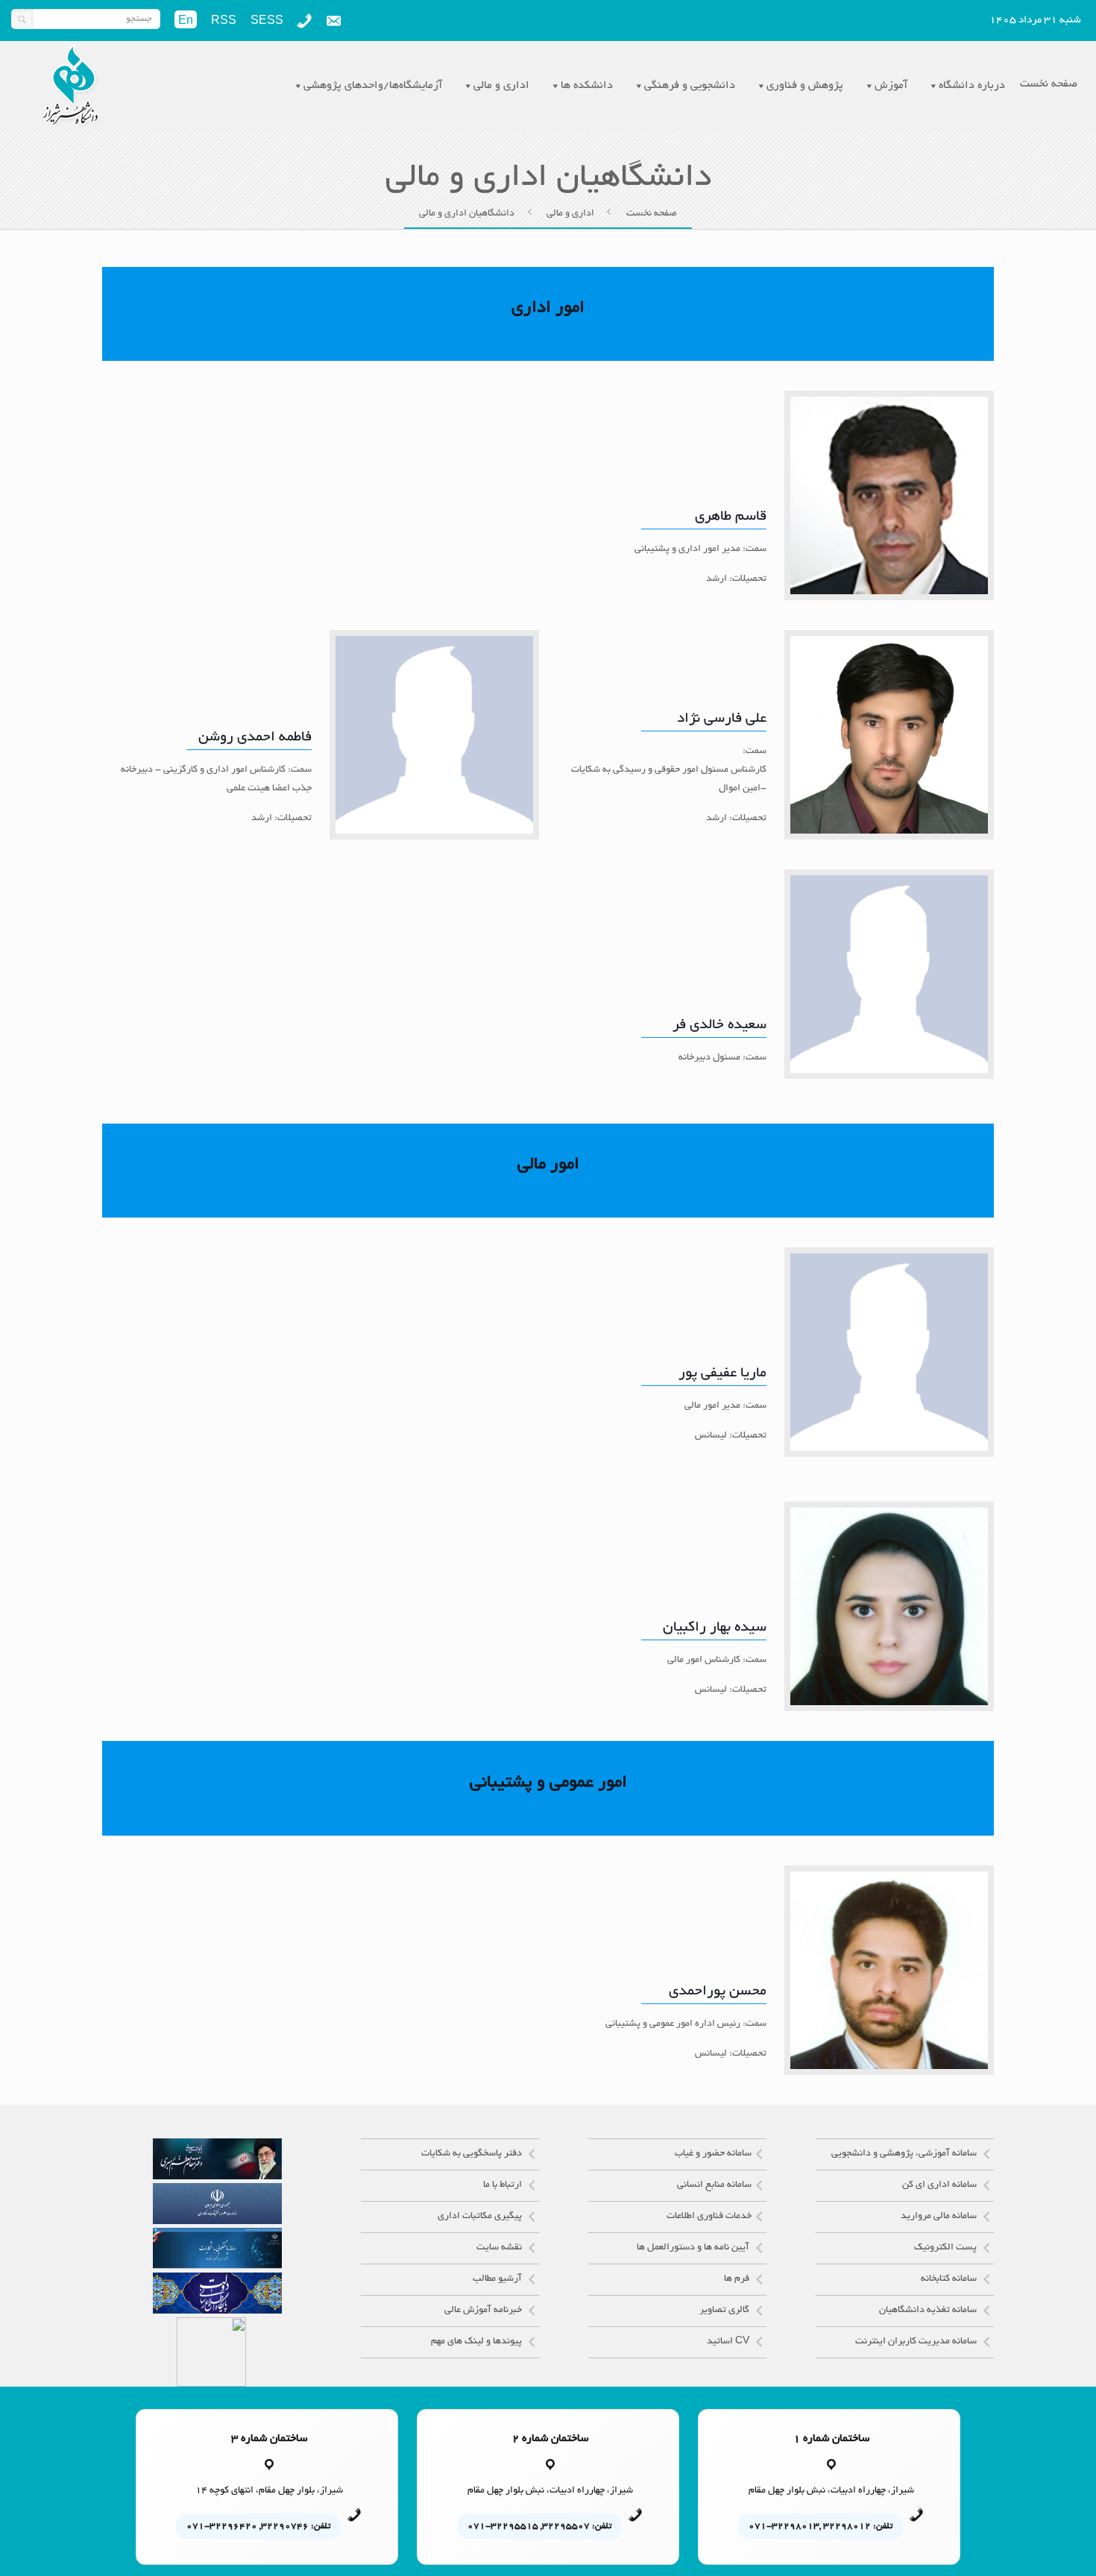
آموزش (891, 86)
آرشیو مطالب (498, 2279)
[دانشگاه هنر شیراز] (70, 86)
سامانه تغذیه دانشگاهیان (929, 2311)
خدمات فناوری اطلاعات (709, 2217)
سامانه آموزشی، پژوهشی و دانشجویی (905, 2154)
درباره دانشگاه (972, 86)
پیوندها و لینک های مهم (478, 2342)
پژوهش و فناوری (805, 86)
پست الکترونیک (947, 2248)
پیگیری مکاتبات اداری (481, 2217)
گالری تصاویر (725, 2311)
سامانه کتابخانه (950, 2279)
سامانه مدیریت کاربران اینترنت (917, 2342)
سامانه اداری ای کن (941, 2185)
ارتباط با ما (504, 2185)
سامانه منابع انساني (714, 2185)
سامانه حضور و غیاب (713, 2154)
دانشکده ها (587, 86)
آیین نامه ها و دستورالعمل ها (694, 2248)
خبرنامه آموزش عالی (484, 2311)
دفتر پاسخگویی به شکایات (473, 2154)
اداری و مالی (501, 86)
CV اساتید (729, 2342)
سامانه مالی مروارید (940, 2217)
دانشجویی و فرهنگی (690, 86)
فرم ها (738, 2279)
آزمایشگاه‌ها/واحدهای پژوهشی (373, 86)
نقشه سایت (500, 2248)
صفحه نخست (652, 214)
